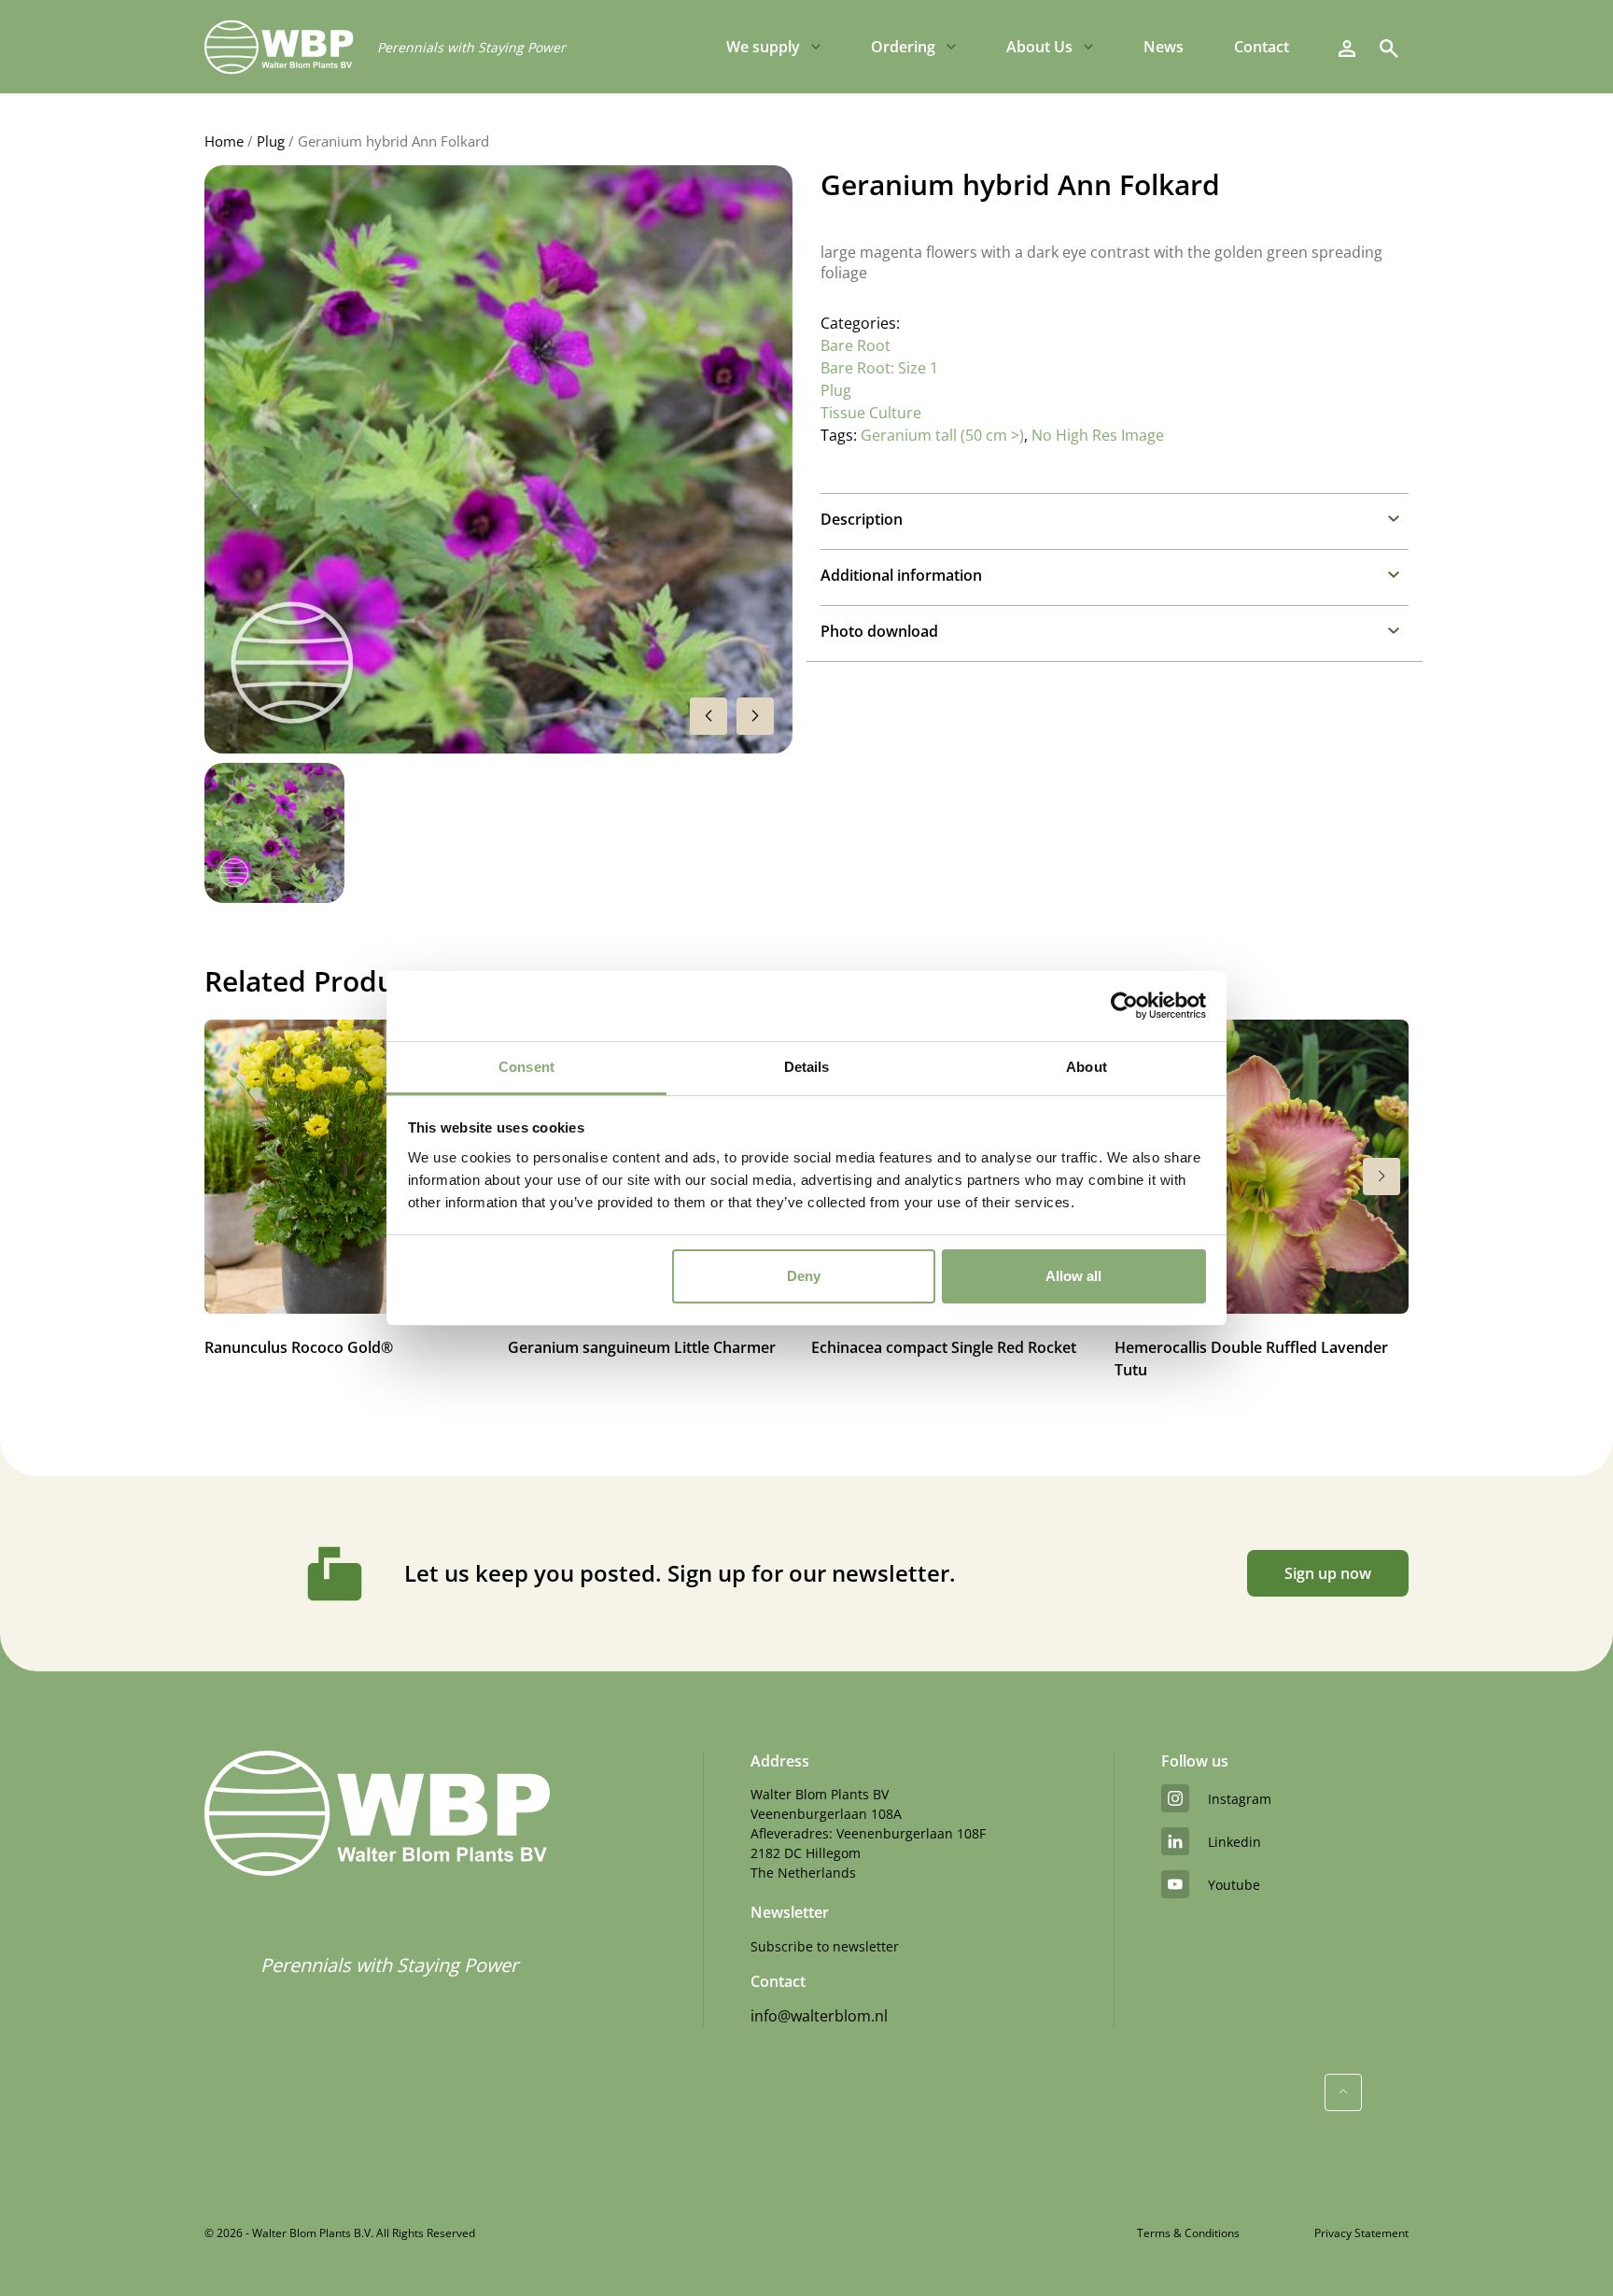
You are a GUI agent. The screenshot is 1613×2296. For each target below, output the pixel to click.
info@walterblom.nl (819, 2016)
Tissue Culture (871, 413)
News (1164, 47)
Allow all (1073, 1276)
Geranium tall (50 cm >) (942, 435)
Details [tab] (807, 1067)
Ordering (903, 47)
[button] (755, 716)
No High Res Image (1098, 435)
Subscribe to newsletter (825, 1946)
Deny (804, 1276)
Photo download (879, 631)
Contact (1262, 47)
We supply (763, 47)
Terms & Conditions (1188, 2233)
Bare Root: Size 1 (879, 368)
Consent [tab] (526, 1067)
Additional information (901, 575)
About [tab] (1087, 1067)
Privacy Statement (1361, 2233)
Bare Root (856, 345)
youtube (1234, 1885)
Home (224, 141)
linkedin (1234, 1842)
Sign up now (1328, 1573)
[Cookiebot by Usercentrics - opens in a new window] (1124, 1006)
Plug (271, 141)
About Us (1039, 47)
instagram (1240, 1799)
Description (862, 519)
